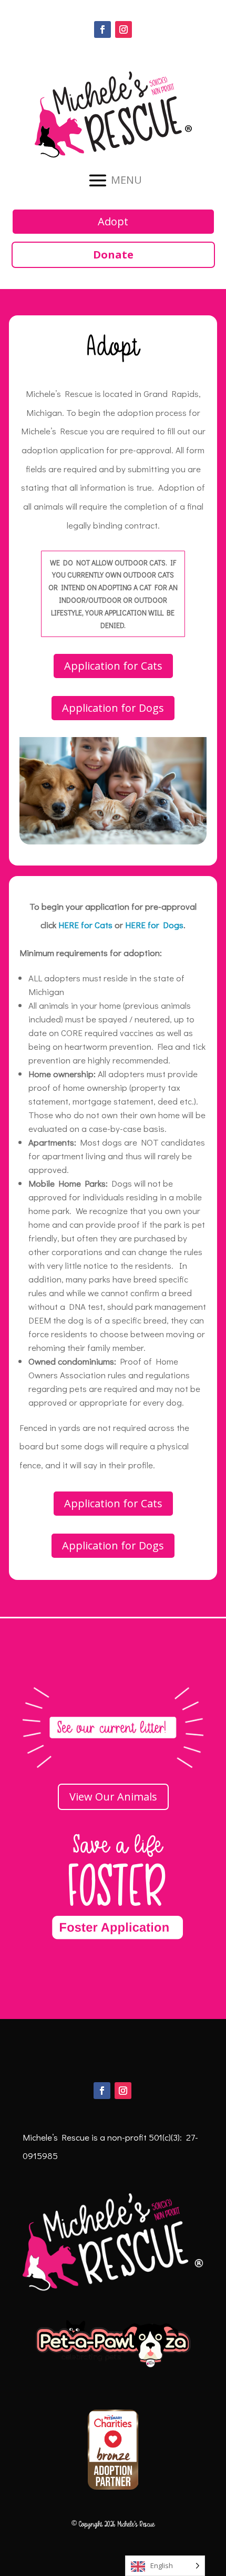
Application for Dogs (113, 708)
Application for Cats (113, 666)
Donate (113, 255)
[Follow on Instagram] (124, 29)
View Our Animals (113, 1797)
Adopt (113, 221)
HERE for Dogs (154, 925)
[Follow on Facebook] (102, 29)
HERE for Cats (85, 925)
